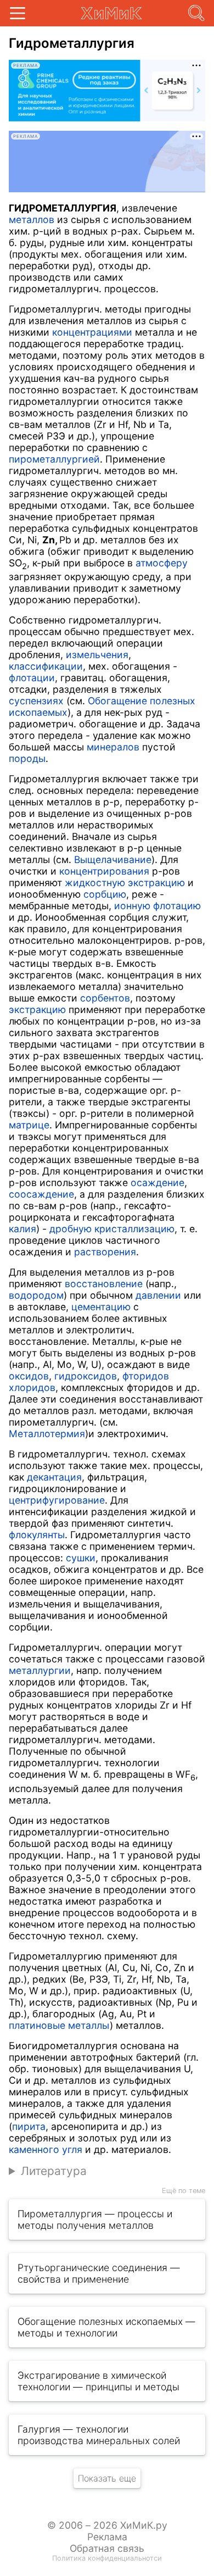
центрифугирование (57, 1500)
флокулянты (37, 1535)
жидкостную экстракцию (125, 883)
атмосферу (162, 563)
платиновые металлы (59, 2025)
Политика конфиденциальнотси (107, 2558)
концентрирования (104, 871)
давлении (158, 1295)
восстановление (104, 1284)
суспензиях (36, 701)
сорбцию (105, 894)
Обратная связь (107, 2548)
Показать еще (107, 2478)
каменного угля (46, 2149)
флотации (32, 678)
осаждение (157, 1183)
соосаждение (41, 1194)
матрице (29, 1125)
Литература (54, 2171)
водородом (36, 1295)
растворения (105, 1252)
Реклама (107, 2537)
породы (27, 758)
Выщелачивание (113, 859)
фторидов (146, 1376)
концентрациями (92, 332)
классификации (46, 666)
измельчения (97, 655)
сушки (81, 1558)
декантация (54, 1477)
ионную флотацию (157, 906)
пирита (29, 2126)
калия (22, 1229)
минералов (113, 747)
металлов (32, 219)
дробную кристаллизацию (112, 1229)
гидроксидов (86, 1376)
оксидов (29, 1376)
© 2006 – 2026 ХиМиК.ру (107, 2525)
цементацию (101, 1307)
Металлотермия (47, 1434)
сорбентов (105, 998)
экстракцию (37, 1009)
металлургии (40, 1670)
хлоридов (32, 1387)
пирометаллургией (54, 459)
